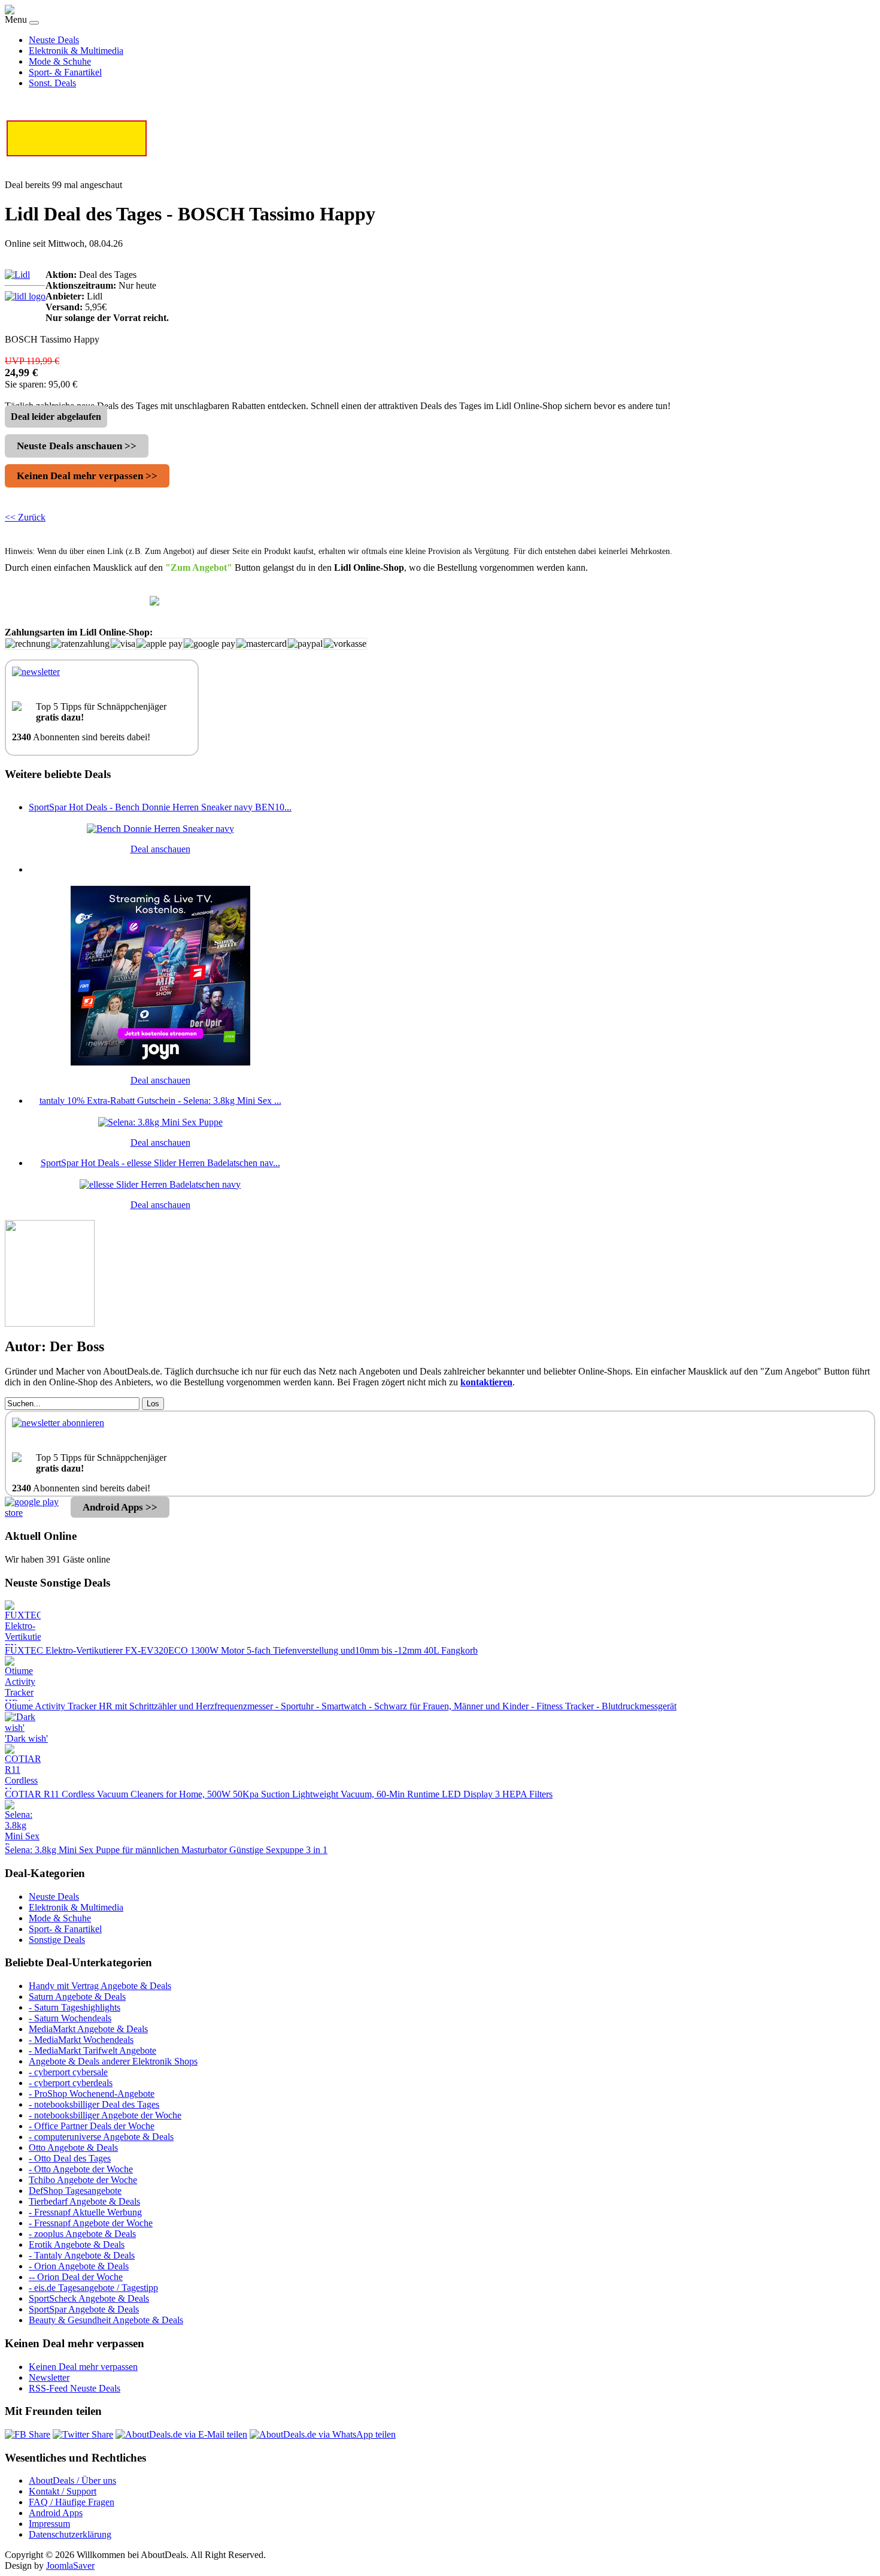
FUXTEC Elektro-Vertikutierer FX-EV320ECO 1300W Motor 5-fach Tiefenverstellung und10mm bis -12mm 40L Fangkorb (241, 1650)
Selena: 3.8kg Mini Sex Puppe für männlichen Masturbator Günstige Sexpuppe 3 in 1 (166, 1850)
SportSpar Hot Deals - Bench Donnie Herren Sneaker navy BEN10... (160, 807)
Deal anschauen (160, 849)
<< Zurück (25, 517)
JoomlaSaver (70, 2566)
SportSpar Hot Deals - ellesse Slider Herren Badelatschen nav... (160, 1163)
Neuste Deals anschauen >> (77, 446)
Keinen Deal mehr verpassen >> (87, 476)
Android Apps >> (120, 1507)
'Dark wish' (26, 1738)
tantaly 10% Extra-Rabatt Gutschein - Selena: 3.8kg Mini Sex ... (160, 1101)
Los (153, 1404)
